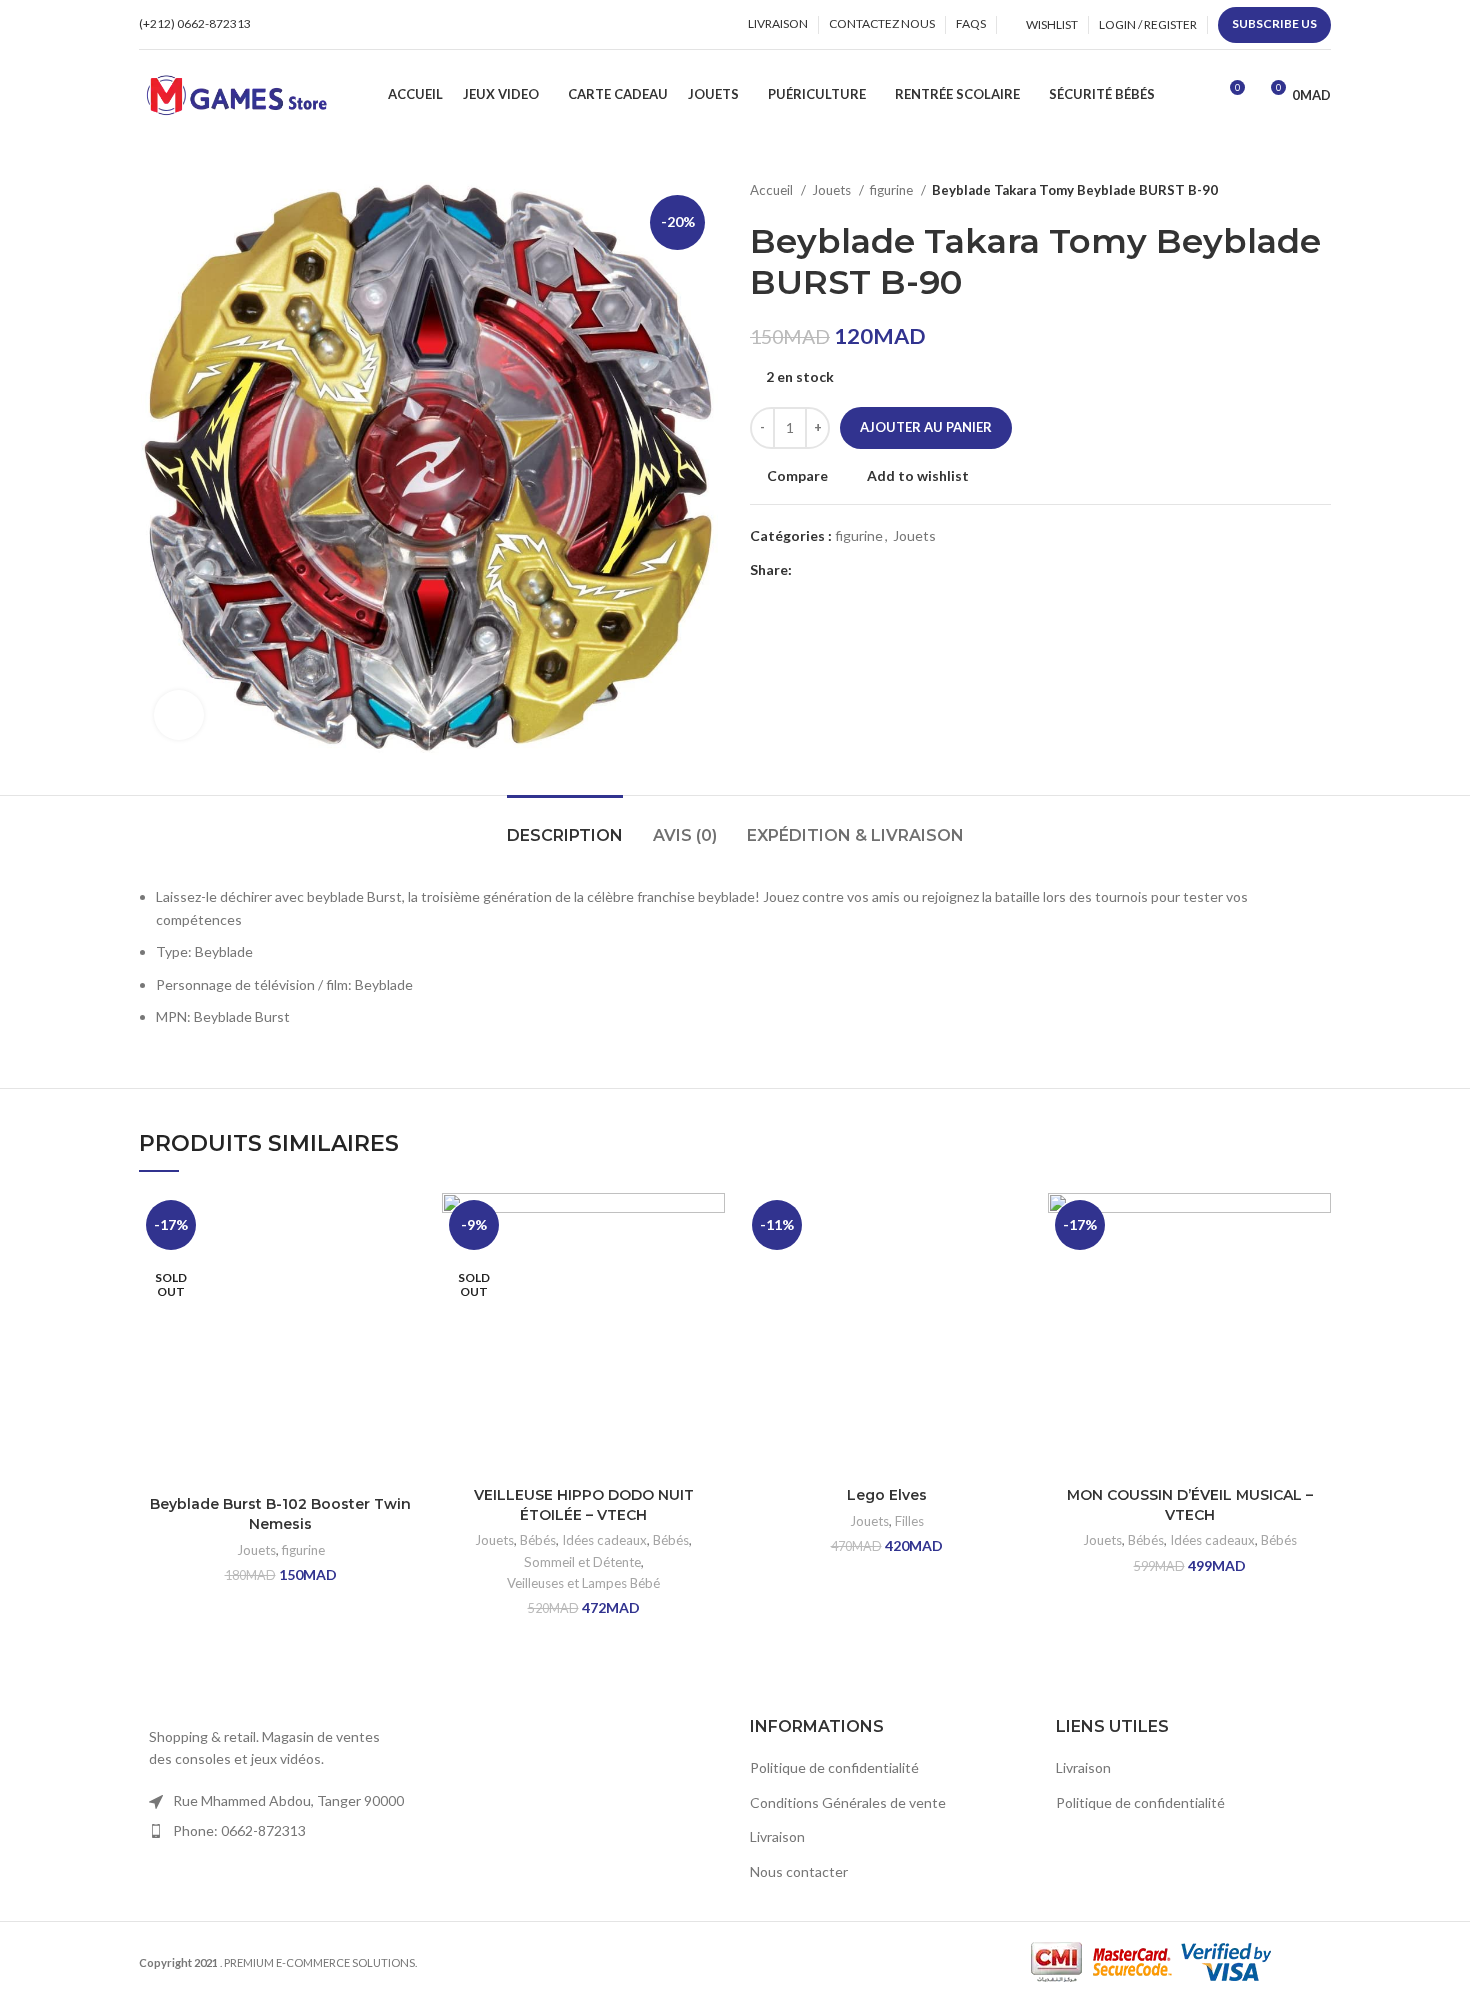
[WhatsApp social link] (328, 25)
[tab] (565, 825)
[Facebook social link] (282, 25)
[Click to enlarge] (179, 715)
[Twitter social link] (831, 570)
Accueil (773, 190)
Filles (909, 1521)
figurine (893, 190)
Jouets (833, 190)
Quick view (407, 1315)
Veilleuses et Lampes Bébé (583, 1583)
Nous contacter (799, 1871)
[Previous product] (1281, 191)
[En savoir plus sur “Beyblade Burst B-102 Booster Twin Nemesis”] (407, 1270)
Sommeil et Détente (582, 1562)
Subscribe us (1274, 23)
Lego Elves (887, 1495)
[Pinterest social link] (854, 570)
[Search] (1194, 95)
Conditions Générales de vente (848, 1802)
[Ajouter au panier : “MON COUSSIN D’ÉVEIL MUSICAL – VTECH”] (1316, 1270)
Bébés (538, 1540)
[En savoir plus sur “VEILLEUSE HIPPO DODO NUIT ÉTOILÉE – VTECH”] (710, 1270)
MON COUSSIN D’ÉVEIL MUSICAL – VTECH (1190, 1505)
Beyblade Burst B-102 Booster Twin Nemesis (280, 1514)
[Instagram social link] (305, 25)
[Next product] (1321, 191)
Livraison (777, 1836)
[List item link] (277, 1831)
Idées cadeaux (604, 1540)
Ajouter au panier (926, 427)
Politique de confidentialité (834, 1767)
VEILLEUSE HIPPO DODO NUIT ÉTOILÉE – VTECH (584, 1505)
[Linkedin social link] (877, 570)
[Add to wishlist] (407, 1225)
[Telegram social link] (900, 570)
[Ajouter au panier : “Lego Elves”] (1013, 1270)
